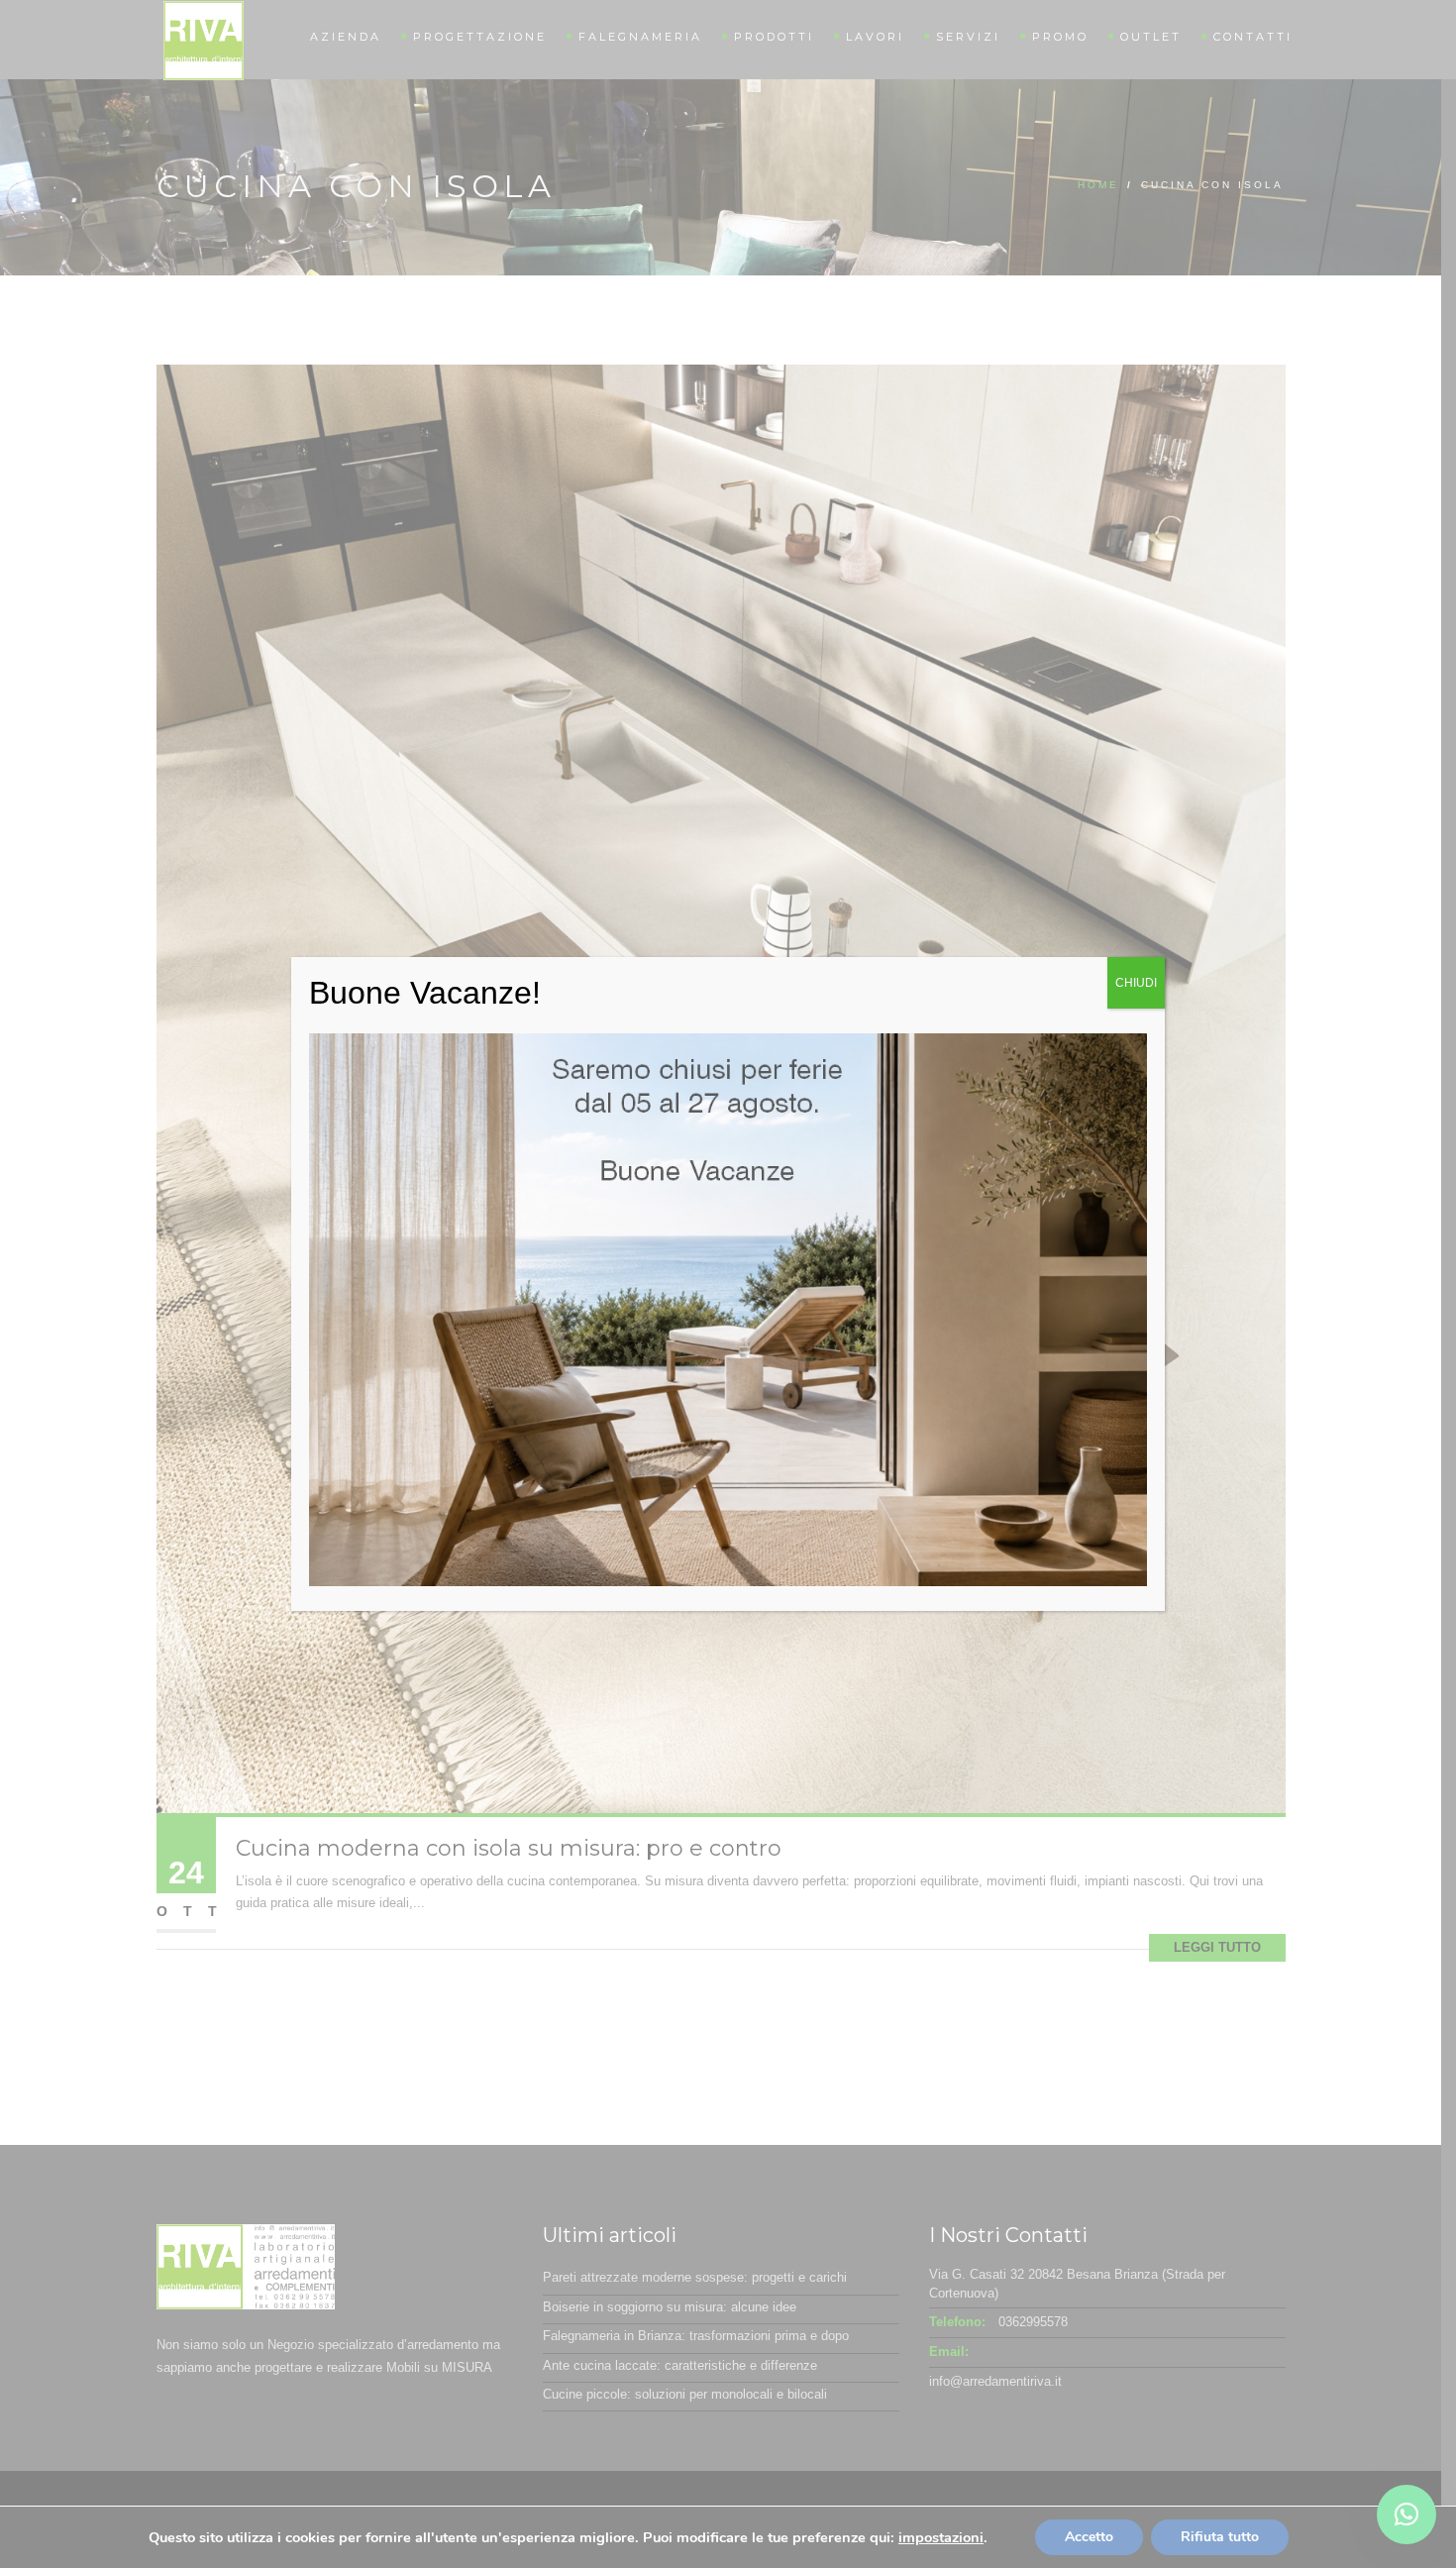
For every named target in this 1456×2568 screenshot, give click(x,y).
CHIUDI (1136, 983)
